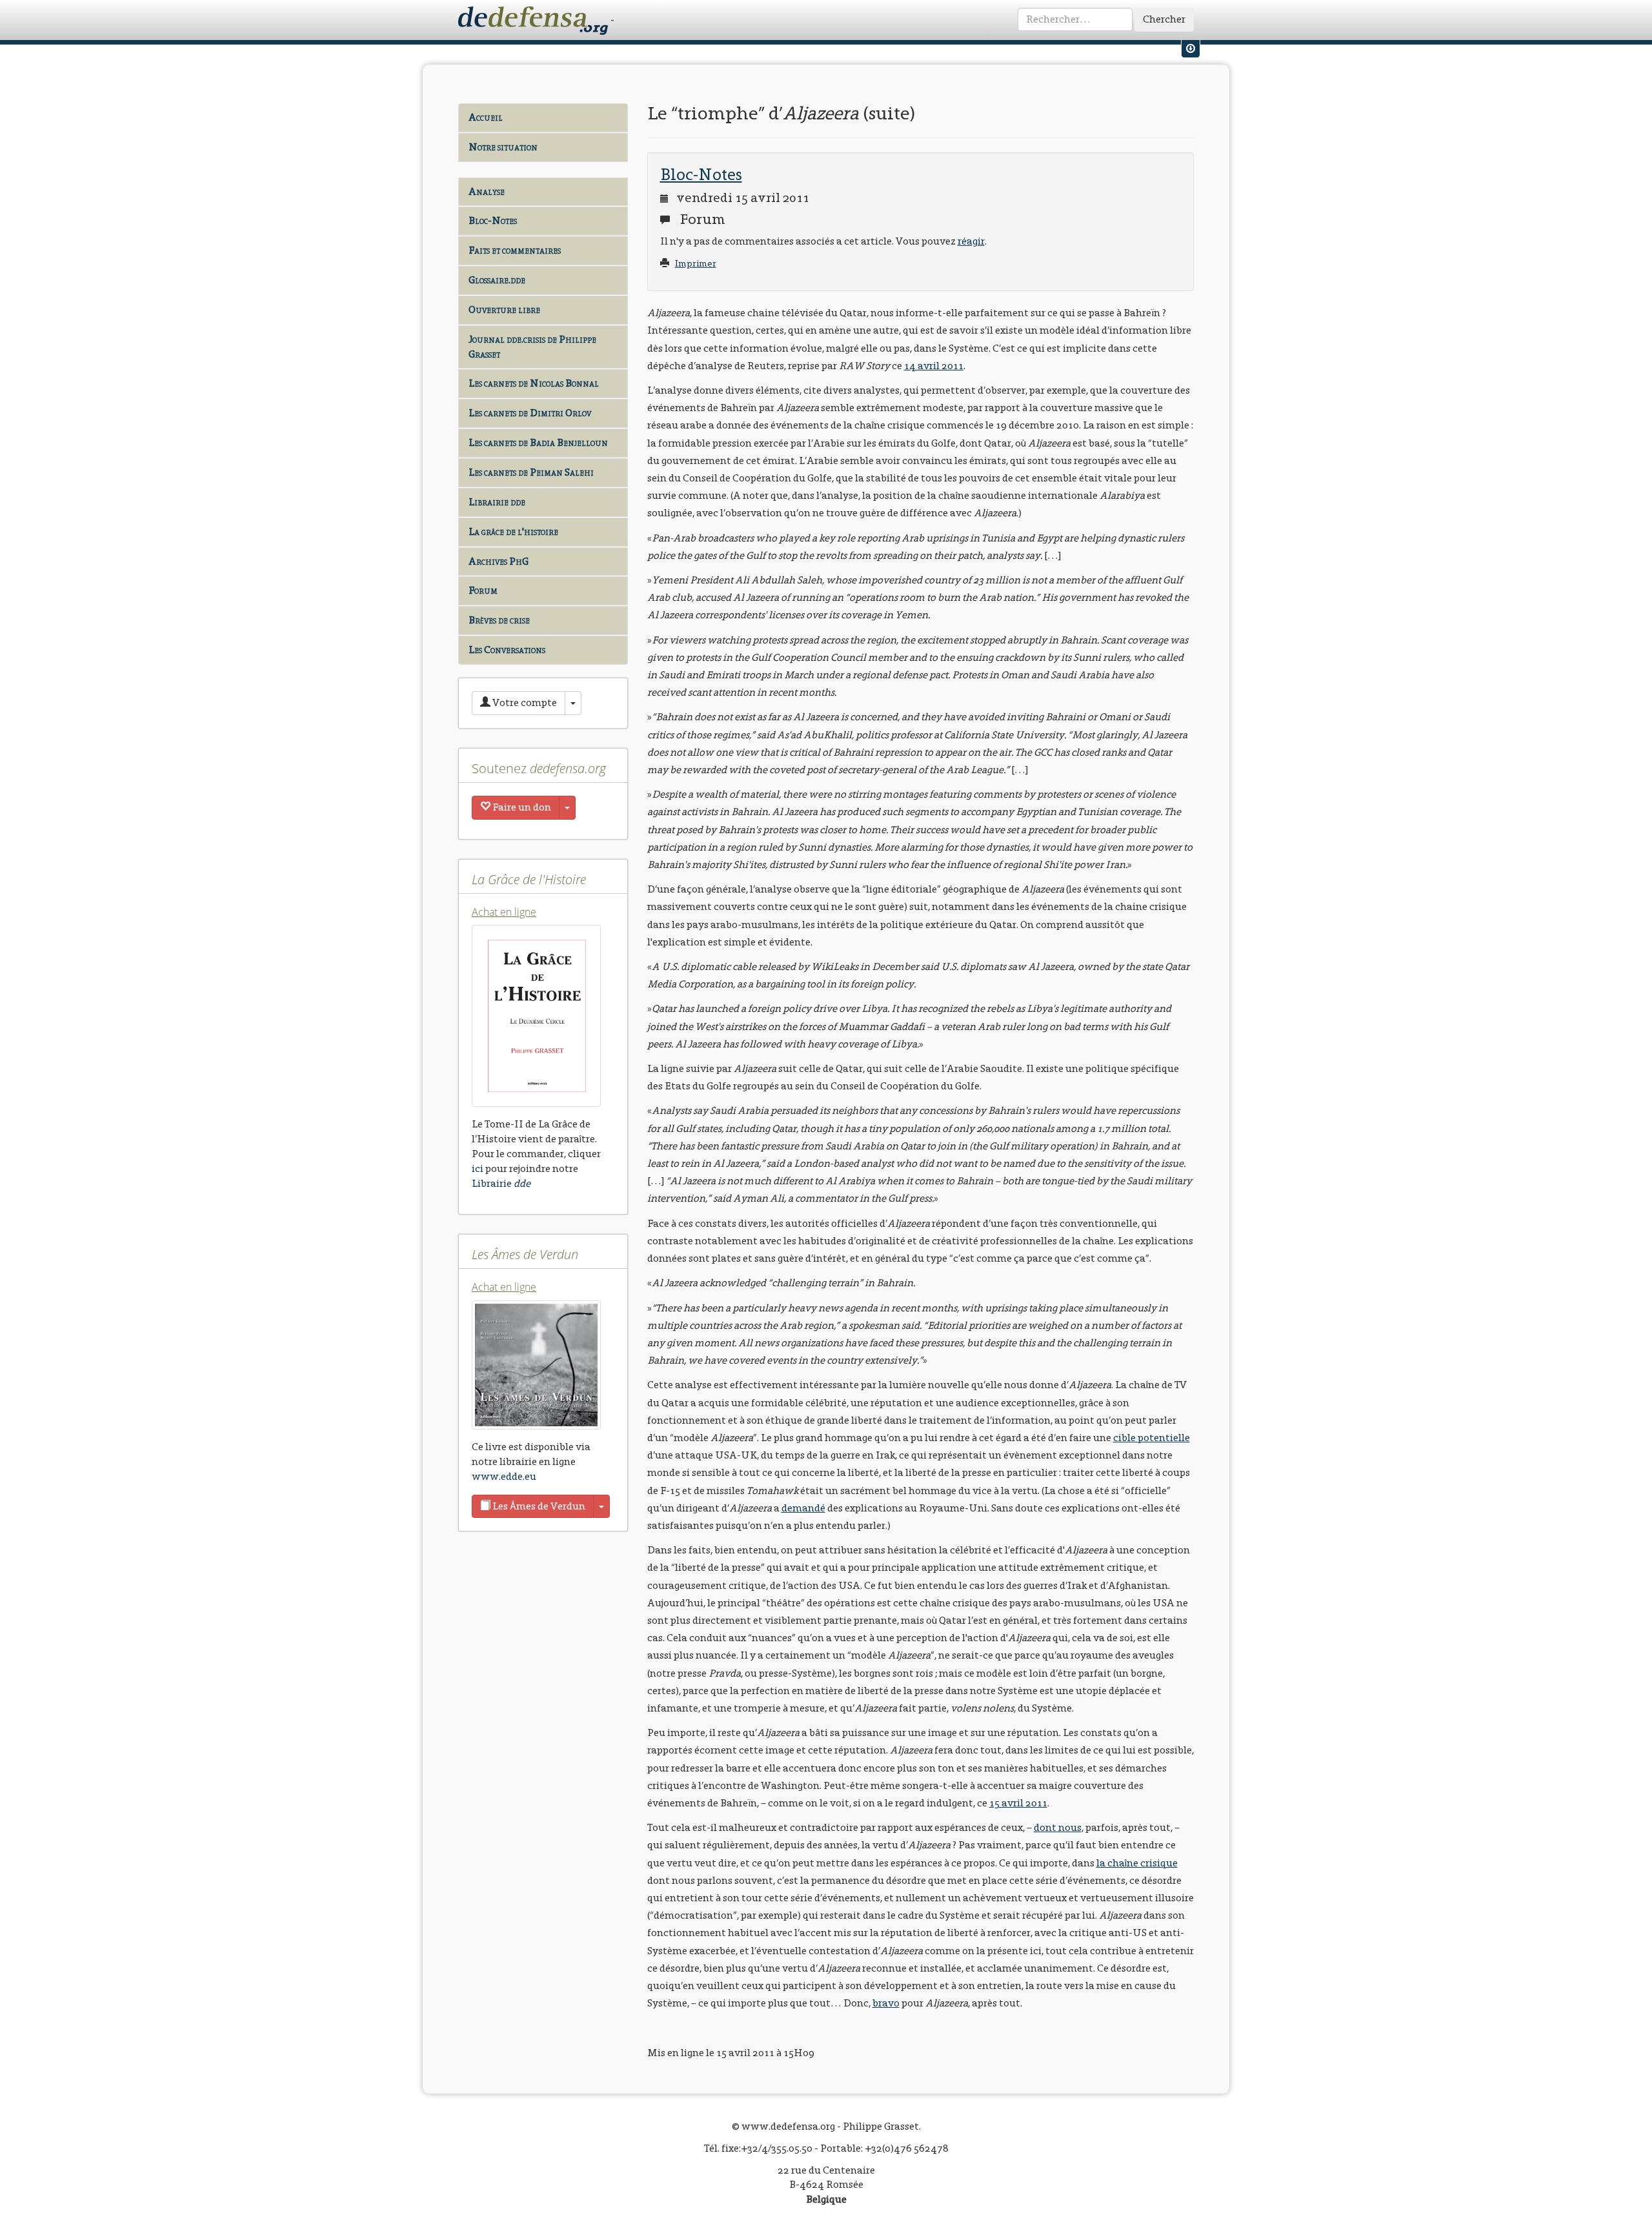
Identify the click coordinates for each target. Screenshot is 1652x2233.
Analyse (487, 191)
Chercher (1164, 19)
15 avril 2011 (1018, 1803)
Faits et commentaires (515, 250)
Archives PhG (499, 561)
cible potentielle (1152, 1438)
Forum (483, 590)
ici (478, 1168)
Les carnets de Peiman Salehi (531, 472)
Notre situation (503, 147)
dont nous (1058, 1827)
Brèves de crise (499, 620)
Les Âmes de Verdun (538, 1506)
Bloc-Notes (493, 220)
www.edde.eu (504, 1476)
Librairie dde (497, 502)
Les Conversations (507, 650)
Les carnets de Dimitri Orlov (530, 413)
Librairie (501, 1183)
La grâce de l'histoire (513, 531)
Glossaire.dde (497, 280)
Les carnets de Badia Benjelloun (538, 442)
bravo (886, 2003)
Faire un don (521, 807)
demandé (803, 1508)
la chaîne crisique (1137, 1863)
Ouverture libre (504, 309)
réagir (971, 241)
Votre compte (524, 702)
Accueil (486, 117)
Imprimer (696, 264)
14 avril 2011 (934, 366)
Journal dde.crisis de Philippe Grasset (532, 347)
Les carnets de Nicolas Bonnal (534, 383)
